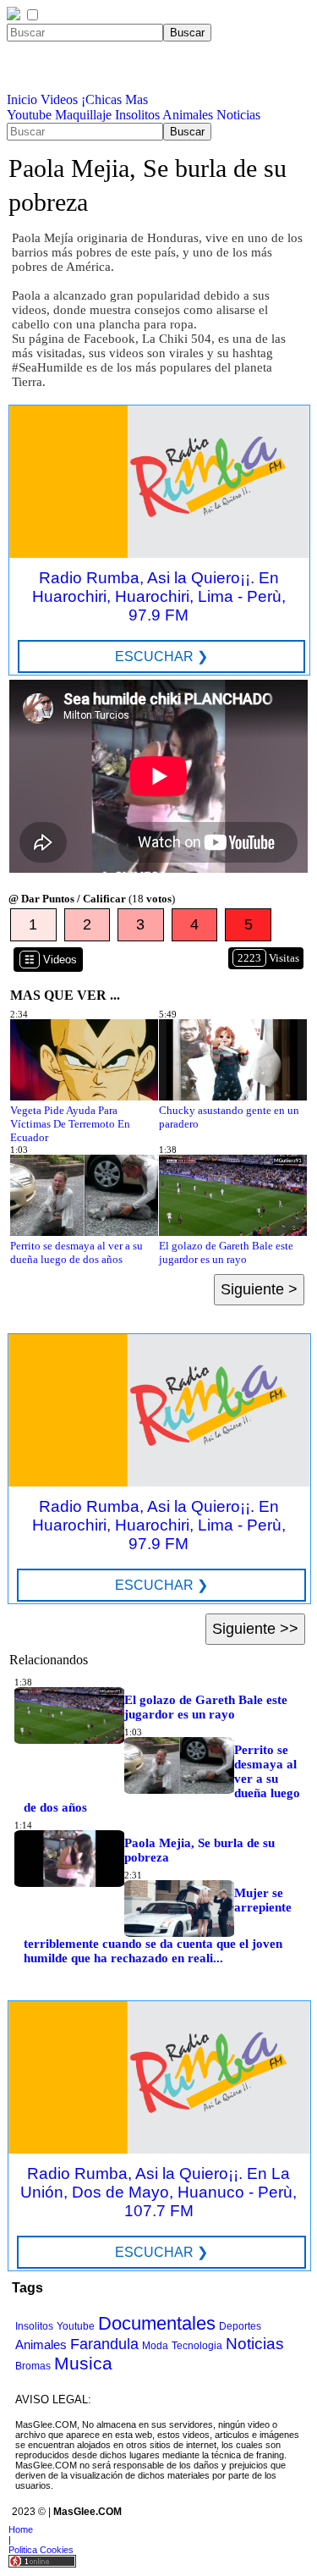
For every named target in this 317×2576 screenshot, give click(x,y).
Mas (137, 99)
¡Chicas (101, 99)
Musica (83, 2363)
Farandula (104, 2344)
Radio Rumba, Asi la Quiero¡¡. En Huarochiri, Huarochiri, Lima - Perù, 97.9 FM (159, 596)
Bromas (33, 2366)
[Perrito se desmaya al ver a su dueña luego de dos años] (84, 1232)
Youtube (29, 115)
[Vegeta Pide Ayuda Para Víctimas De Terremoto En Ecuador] (84, 1097)
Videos (59, 99)
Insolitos (137, 115)
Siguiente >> (255, 1629)
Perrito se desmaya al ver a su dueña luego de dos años (77, 1252)
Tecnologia (197, 2346)
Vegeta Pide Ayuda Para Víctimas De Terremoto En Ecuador (70, 1124)
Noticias (238, 115)
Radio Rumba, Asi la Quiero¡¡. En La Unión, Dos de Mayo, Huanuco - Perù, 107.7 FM (158, 2192)
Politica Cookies (41, 2550)
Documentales (157, 2323)
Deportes (240, 2326)
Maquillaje (83, 115)
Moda (155, 2346)
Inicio (22, 99)
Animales (188, 115)
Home (21, 2529)
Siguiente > (259, 1289)
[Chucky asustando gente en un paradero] (233, 1097)
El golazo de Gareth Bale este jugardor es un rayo (226, 1252)
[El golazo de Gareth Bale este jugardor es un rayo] (233, 1232)
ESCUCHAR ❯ (161, 656)
